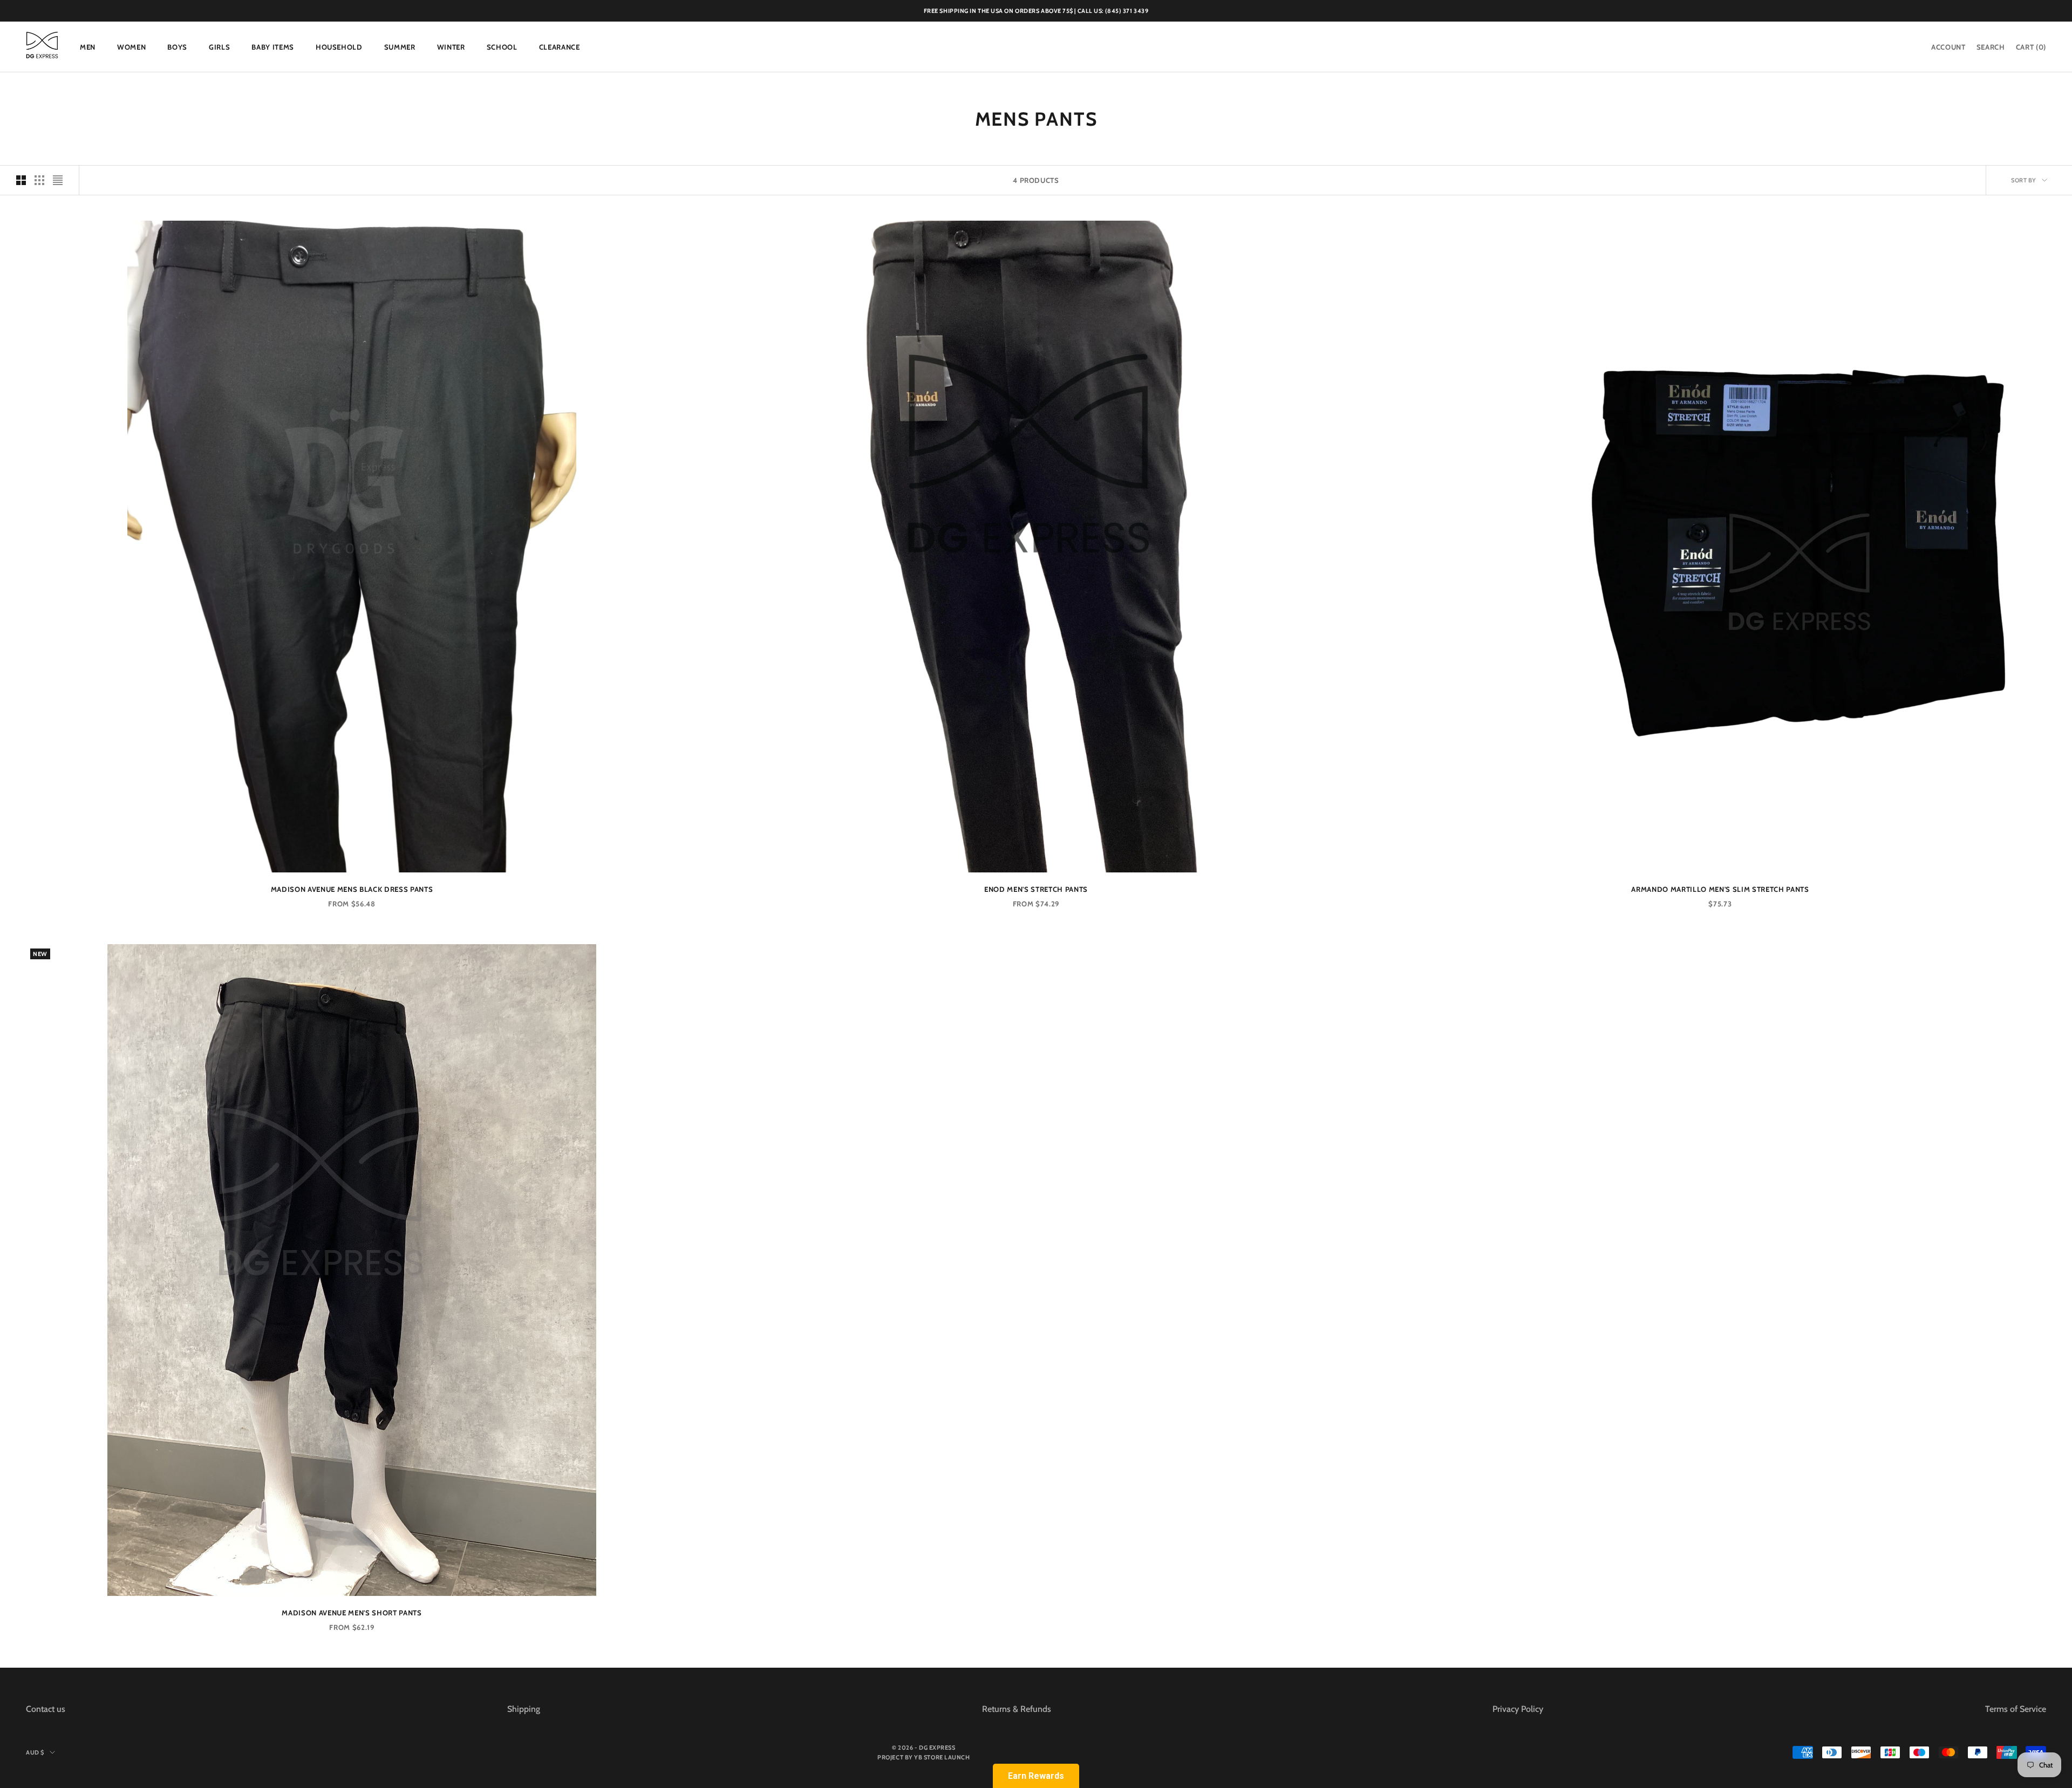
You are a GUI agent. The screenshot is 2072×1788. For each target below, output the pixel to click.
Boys (177, 47)
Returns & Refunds (1017, 1709)
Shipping (524, 1709)
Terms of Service (2016, 1709)
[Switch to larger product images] (21, 180)
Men (88, 47)
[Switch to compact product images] (58, 180)
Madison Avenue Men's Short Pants (352, 1613)
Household (339, 47)
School (502, 47)
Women (131, 47)
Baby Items (273, 47)
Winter (451, 47)
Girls (219, 47)
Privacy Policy (1518, 1709)
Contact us (46, 1709)
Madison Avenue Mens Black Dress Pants (352, 889)
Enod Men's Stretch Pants (1036, 889)
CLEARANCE (560, 47)
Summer (400, 47)
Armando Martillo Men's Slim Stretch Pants (1720, 889)
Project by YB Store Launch (923, 1757)
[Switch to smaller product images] (39, 180)
